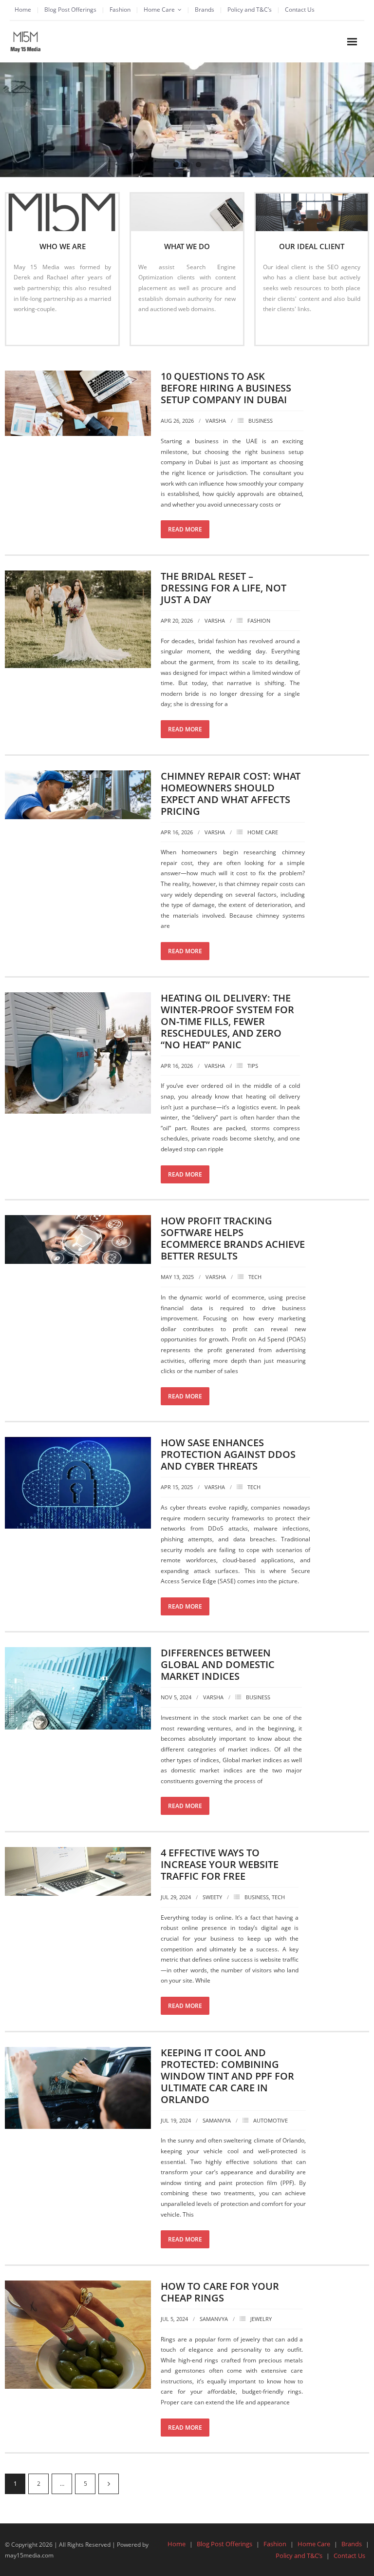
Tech (255, 1277)
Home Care (159, 10)
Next (109, 2484)
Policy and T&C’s (250, 10)
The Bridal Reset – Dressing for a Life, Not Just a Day (224, 588)
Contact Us (300, 10)
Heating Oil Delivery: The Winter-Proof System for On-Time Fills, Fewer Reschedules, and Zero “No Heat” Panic (227, 1021)
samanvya (217, 2120)
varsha (216, 421)
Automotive (271, 2120)
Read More (33, 329)
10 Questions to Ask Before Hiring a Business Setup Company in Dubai (226, 388)
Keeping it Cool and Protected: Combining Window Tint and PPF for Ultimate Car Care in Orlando (227, 2076)
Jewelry (261, 2319)
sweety (212, 1897)
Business (261, 421)
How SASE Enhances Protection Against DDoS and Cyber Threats (228, 1454)
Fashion (120, 10)
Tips (253, 1066)
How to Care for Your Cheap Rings (220, 2292)
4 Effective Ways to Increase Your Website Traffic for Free (220, 1864)
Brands (205, 10)
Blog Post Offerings (70, 10)
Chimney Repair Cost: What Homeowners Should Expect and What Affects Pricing (231, 794)
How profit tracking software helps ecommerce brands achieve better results (233, 1238)
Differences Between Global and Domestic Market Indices (218, 1664)
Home (23, 10)
